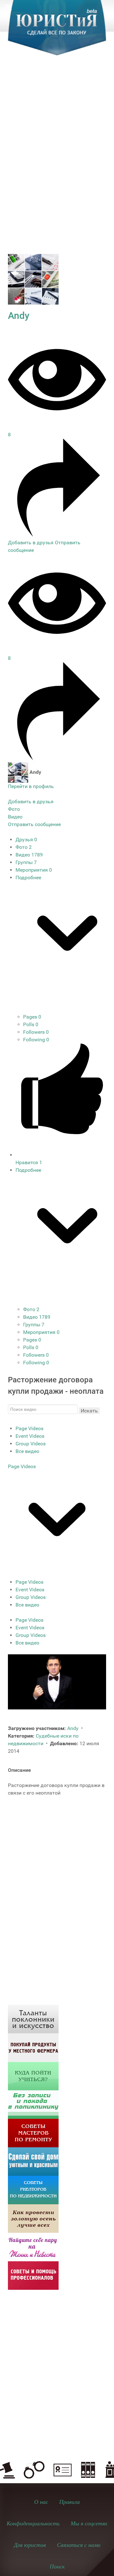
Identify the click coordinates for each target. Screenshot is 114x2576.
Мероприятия (34, 870)
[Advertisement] (57, 126)
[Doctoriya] (33, 2104)
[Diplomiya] (33, 2076)
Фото (24, 847)
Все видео (27, 1451)
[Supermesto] (33, 2161)
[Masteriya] (33, 2133)
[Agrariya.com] (33, 2047)
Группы (26, 862)
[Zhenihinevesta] (33, 2247)
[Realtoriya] (33, 2190)
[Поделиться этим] (57, 535)
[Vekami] (33, 2218)
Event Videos (30, 1436)
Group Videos (31, 1444)
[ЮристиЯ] (57, 32)
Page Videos (29, 1428)
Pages (32, 1017)
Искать (89, 1411)
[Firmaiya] (33, 2275)
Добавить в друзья (31, 543)
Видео (29, 855)
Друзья (26, 840)
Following (36, 1040)
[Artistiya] (33, 2019)
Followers (36, 1032)
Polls (31, 1024)
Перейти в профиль (31, 786)
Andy (19, 316)
